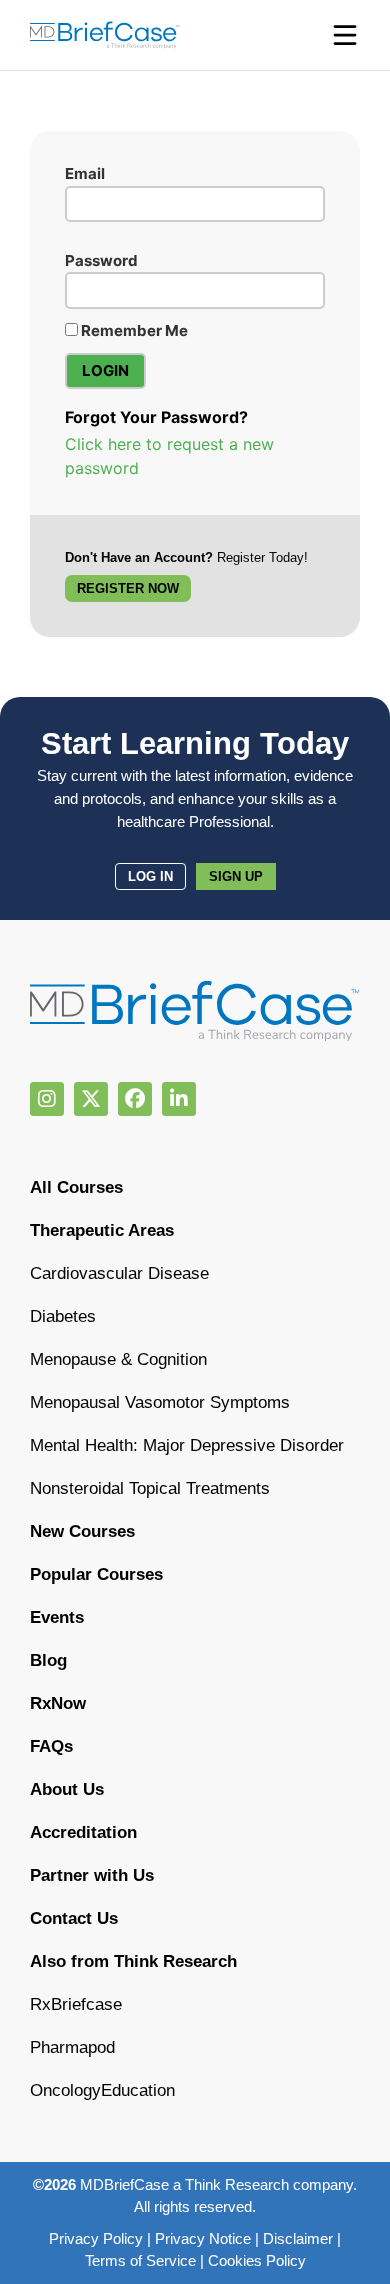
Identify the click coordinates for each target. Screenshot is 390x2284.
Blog (48, 1660)
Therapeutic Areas (102, 1230)
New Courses (82, 1531)
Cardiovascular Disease (119, 1273)
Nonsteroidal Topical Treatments (150, 1488)
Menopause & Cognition (118, 1359)
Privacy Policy (96, 2238)
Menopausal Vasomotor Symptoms (160, 1402)
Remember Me (133, 330)
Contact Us (74, 1918)
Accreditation (83, 1832)
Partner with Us (92, 1875)
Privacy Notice (203, 2238)
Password (101, 260)
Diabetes (63, 1316)
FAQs (51, 1746)
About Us (67, 1789)
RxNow (58, 1703)
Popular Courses (96, 1574)
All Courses (76, 1187)
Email (85, 173)
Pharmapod (72, 2047)
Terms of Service (140, 2260)
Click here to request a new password (169, 456)
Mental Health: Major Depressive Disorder (187, 1445)
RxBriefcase (76, 2004)
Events (57, 1617)
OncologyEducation (102, 2090)
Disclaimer (298, 2238)
